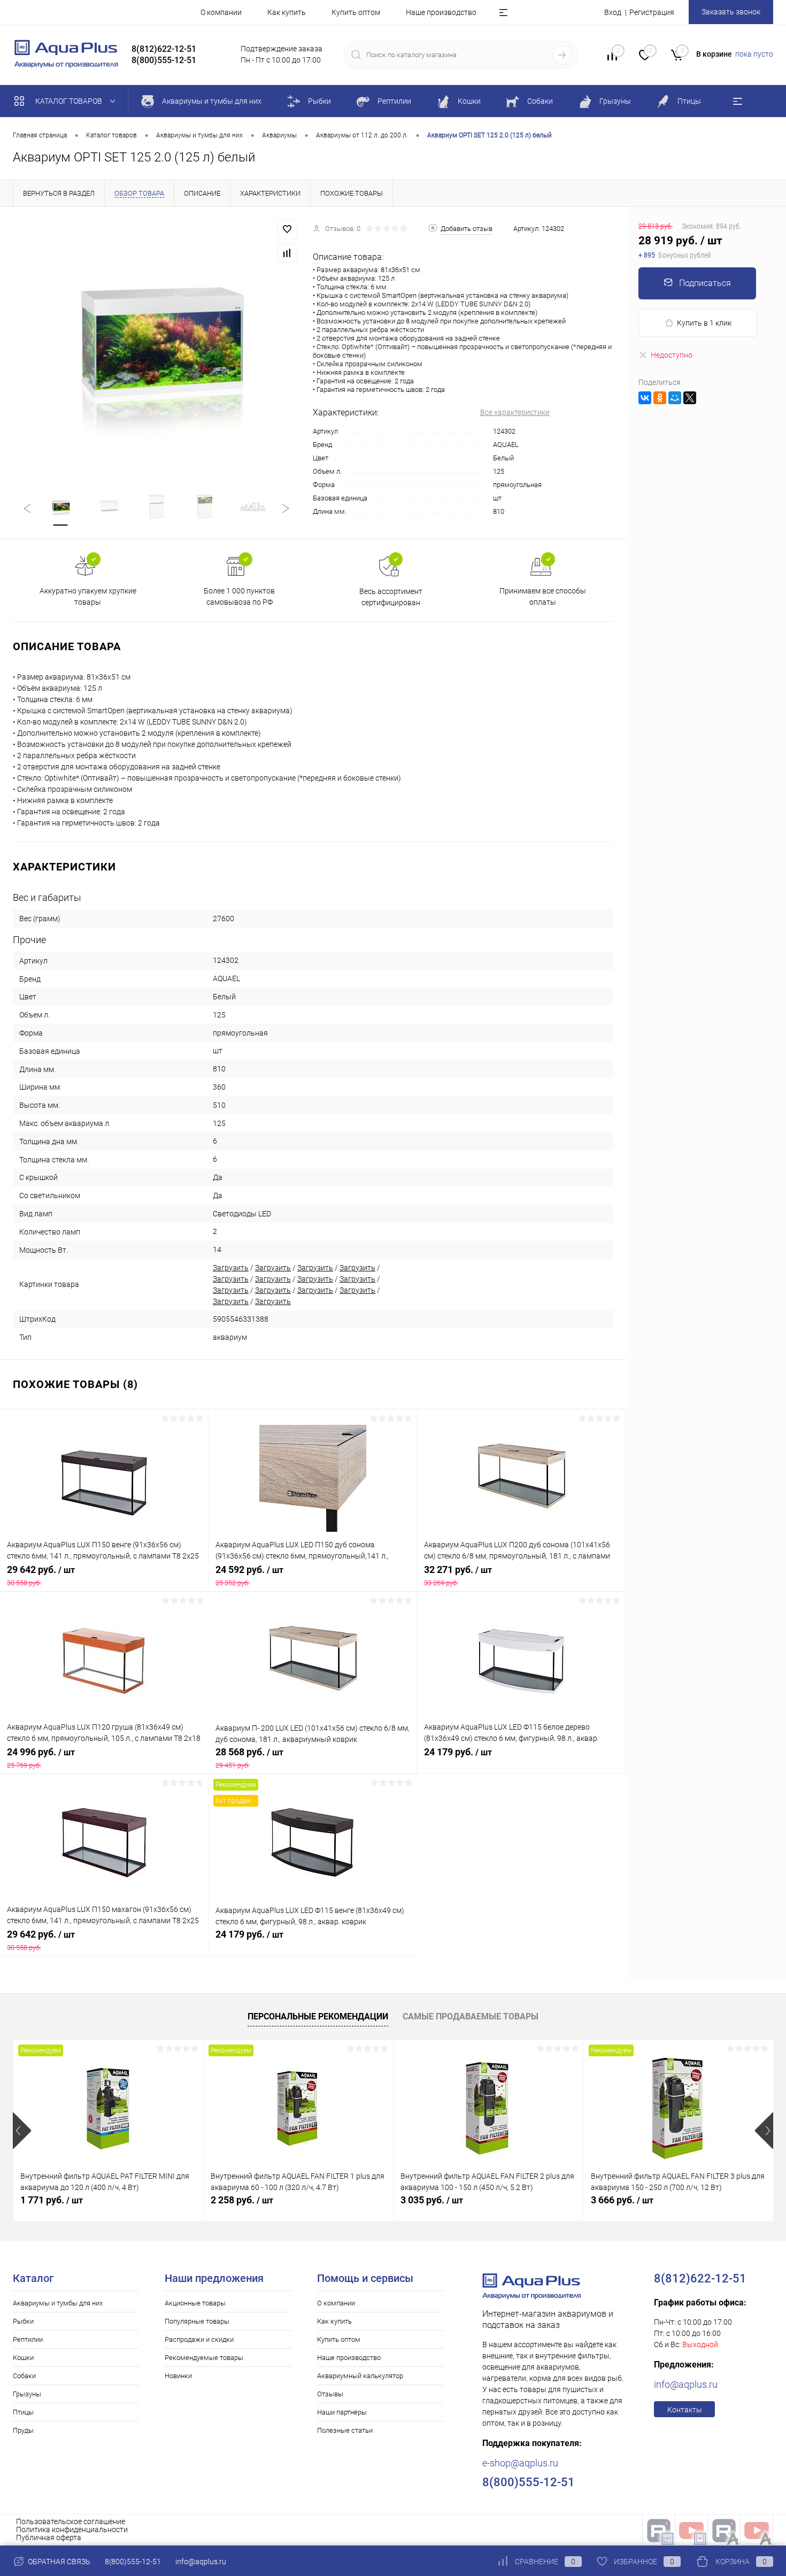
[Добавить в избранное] (287, 229)
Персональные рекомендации (318, 2016)
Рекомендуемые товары (204, 2358)
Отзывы (330, 2394)
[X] (690, 398)
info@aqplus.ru (686, 2384)
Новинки (178, 2376)
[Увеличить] (156, 343)
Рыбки (23, 2321)
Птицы (23, 2412)
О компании (221, 12)
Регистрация (652, 12)
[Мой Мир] (675, 398)
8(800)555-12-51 (133, 2562)
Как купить (287, 12)
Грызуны (27, 2394)
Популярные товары (197, 2321)
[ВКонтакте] (645, 398)
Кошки (23, 2358)
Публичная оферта (49, 2538)
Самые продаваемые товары (471, 2016)
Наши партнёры (342, 2412)
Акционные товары (195, 2303)
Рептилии (28, 2339)
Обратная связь (58, 2562)
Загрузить (231, 1268)
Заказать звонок (731, 12)
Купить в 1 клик (704, 323)
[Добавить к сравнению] (287, 253)
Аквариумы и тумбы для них (58, 2303)
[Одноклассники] (660, 398)
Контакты (685, 2410)
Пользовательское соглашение (71, 2521)
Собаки (24, 2376)
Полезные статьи (345, 2430)
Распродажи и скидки (199, 2339)
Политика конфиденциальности (72, 2529)
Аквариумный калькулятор (360, 2376)
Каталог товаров (70, 101)
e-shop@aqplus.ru (520, 2463)
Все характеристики (515, 412)
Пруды (23, 2430)
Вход (613, 12)
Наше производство (441, 12)
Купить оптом (356, 12)
